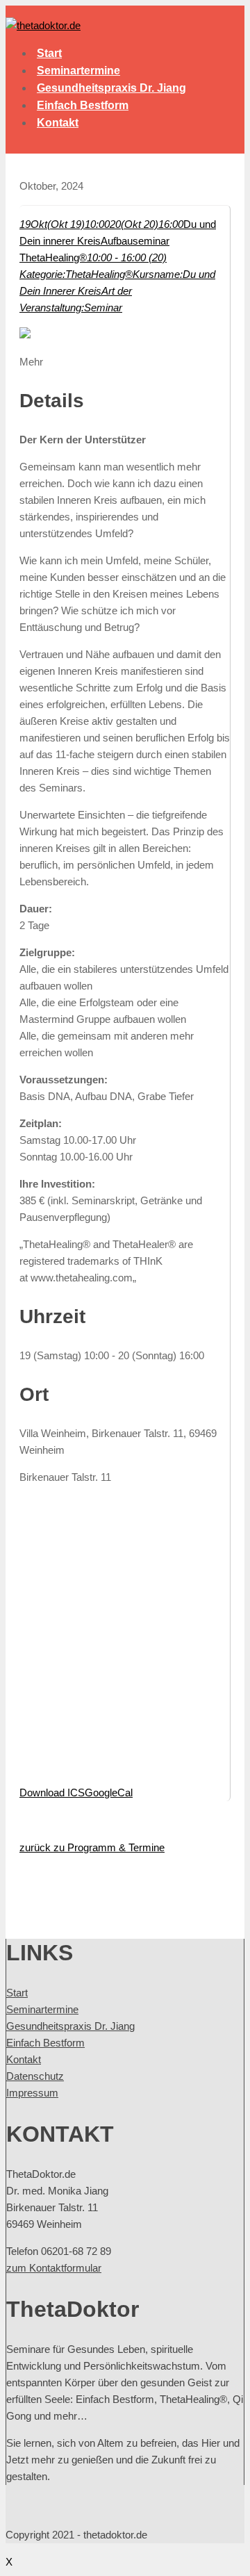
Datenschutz (35, 2076)
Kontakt (58, 123)
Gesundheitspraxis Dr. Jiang (111, 88)
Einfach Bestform (83, 105)
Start (49, 53)
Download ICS (52, 1792)
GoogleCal (109, 1792)
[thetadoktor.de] (43, 25)
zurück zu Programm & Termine (92, 1847)
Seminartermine (78, 71)
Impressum (32, 2093)
